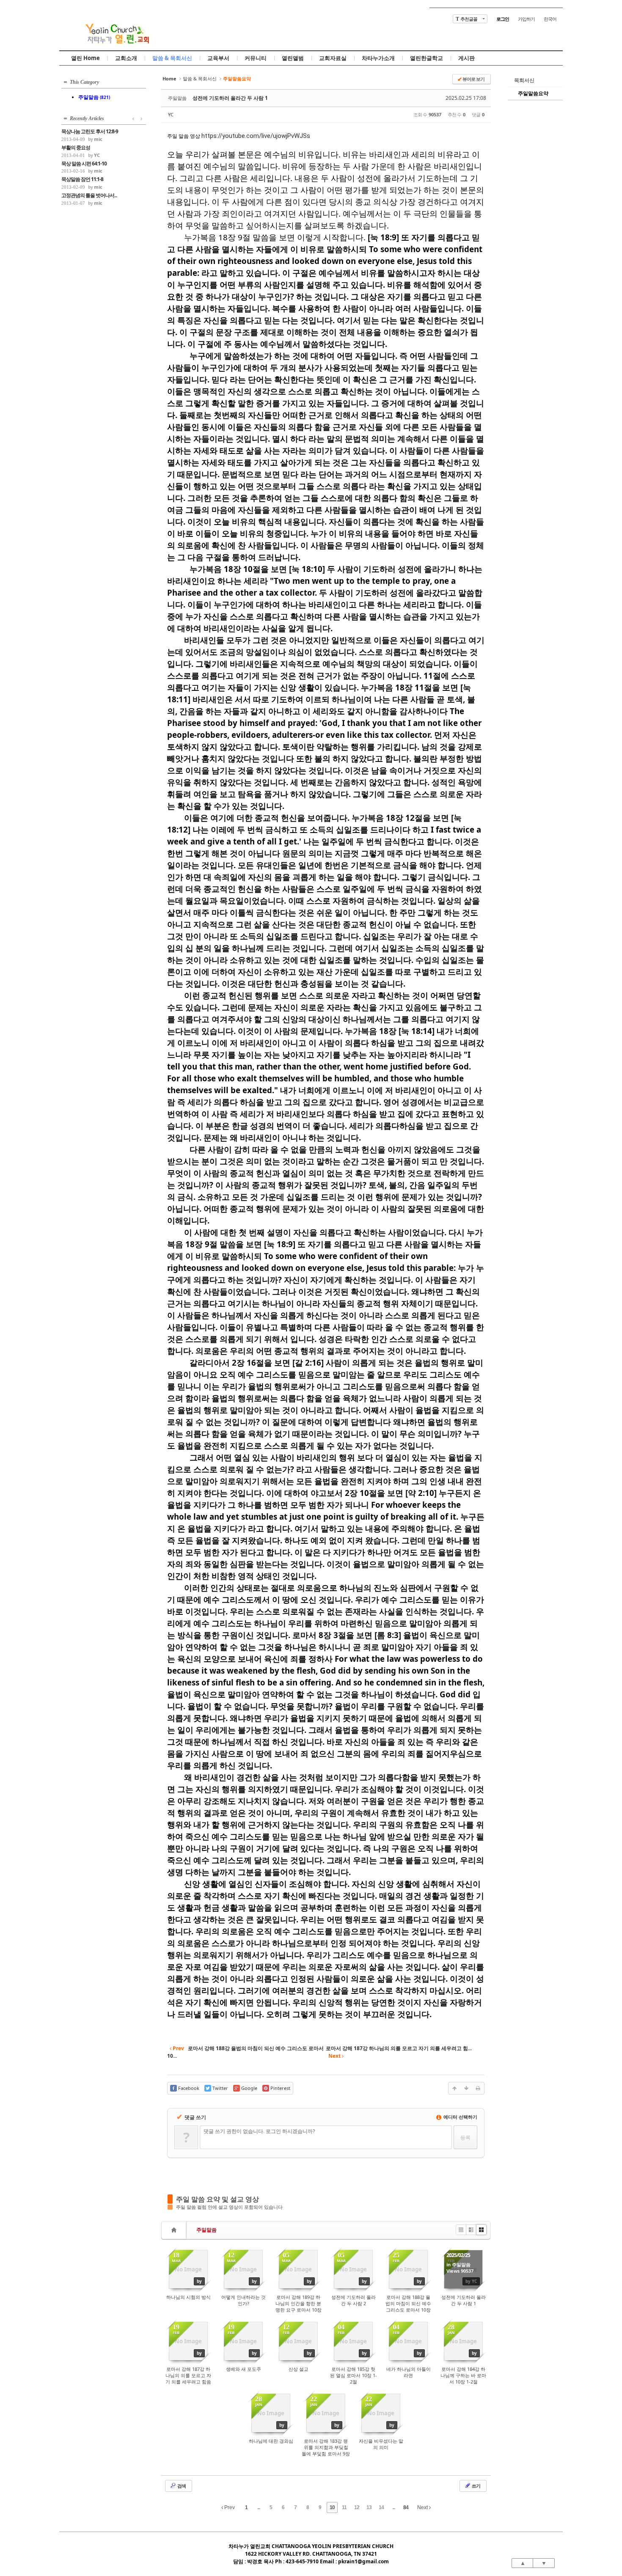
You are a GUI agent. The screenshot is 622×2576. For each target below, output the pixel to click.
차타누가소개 (378, 58)
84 (406, 2507)
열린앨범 (293, 58)
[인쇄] (478, 2088)
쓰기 (476, 2486)
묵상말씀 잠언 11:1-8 (82, 179)
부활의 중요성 (76, 148)
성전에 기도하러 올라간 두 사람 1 (230, 98)
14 (381, 2507)
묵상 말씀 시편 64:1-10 (84, 164)
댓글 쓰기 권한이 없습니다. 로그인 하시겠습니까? (259, 2131)
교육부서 (218, 58)
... (259, 2507)
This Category (84, 82)
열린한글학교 (427, 58)
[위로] (454, 2088)
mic (98, 139)
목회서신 (524, 80)
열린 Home (85, 58)
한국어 (550, 19)
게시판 (466, 58)
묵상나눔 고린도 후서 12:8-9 (90, 132)
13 (369, 2507)
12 (357, 2507)
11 (344, 2507)
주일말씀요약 (533, 93)
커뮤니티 (256, 58)
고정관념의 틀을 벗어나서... (89, 195)
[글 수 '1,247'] (175, 2230)
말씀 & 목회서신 (172, 58)
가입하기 (526, 19)
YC (171, 114)
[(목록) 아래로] (466, 2088)
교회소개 (126, 58)
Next (423, 2507)
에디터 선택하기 (460, 2117)
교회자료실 (333, 58)
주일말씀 (206, 2230)
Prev (229, 2507)
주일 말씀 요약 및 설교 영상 (217, 2199)
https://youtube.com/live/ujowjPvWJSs (256, 136)
